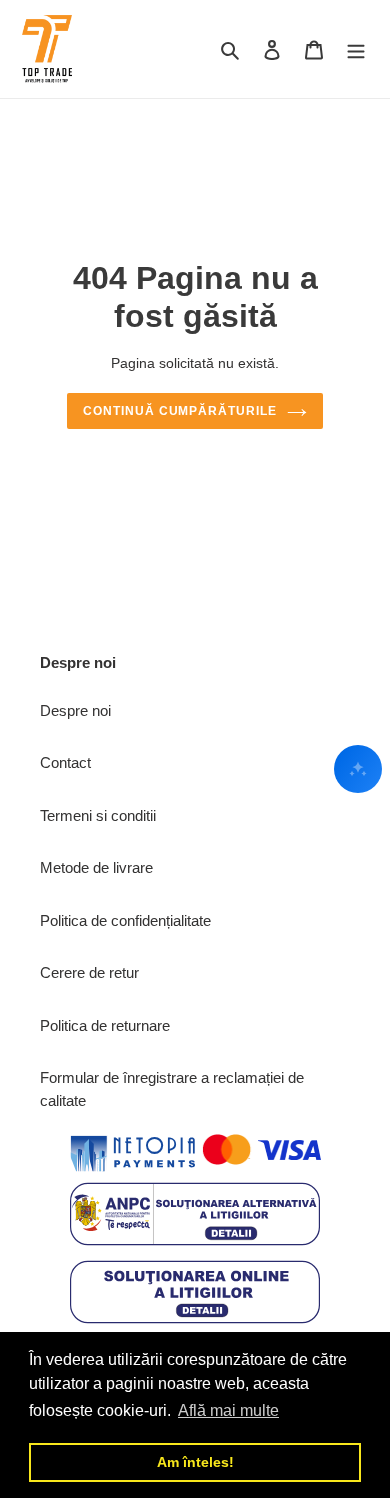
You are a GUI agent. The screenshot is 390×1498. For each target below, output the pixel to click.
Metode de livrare (96, 867)
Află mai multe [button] (228, 1410)
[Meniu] (356, 49)
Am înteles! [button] (195, 1462)
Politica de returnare (105, 1025)
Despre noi (75, 710)
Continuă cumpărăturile (180, 411)
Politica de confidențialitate (125, 920)
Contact (65, 762)
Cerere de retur (89, 972)
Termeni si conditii (98, 815)
